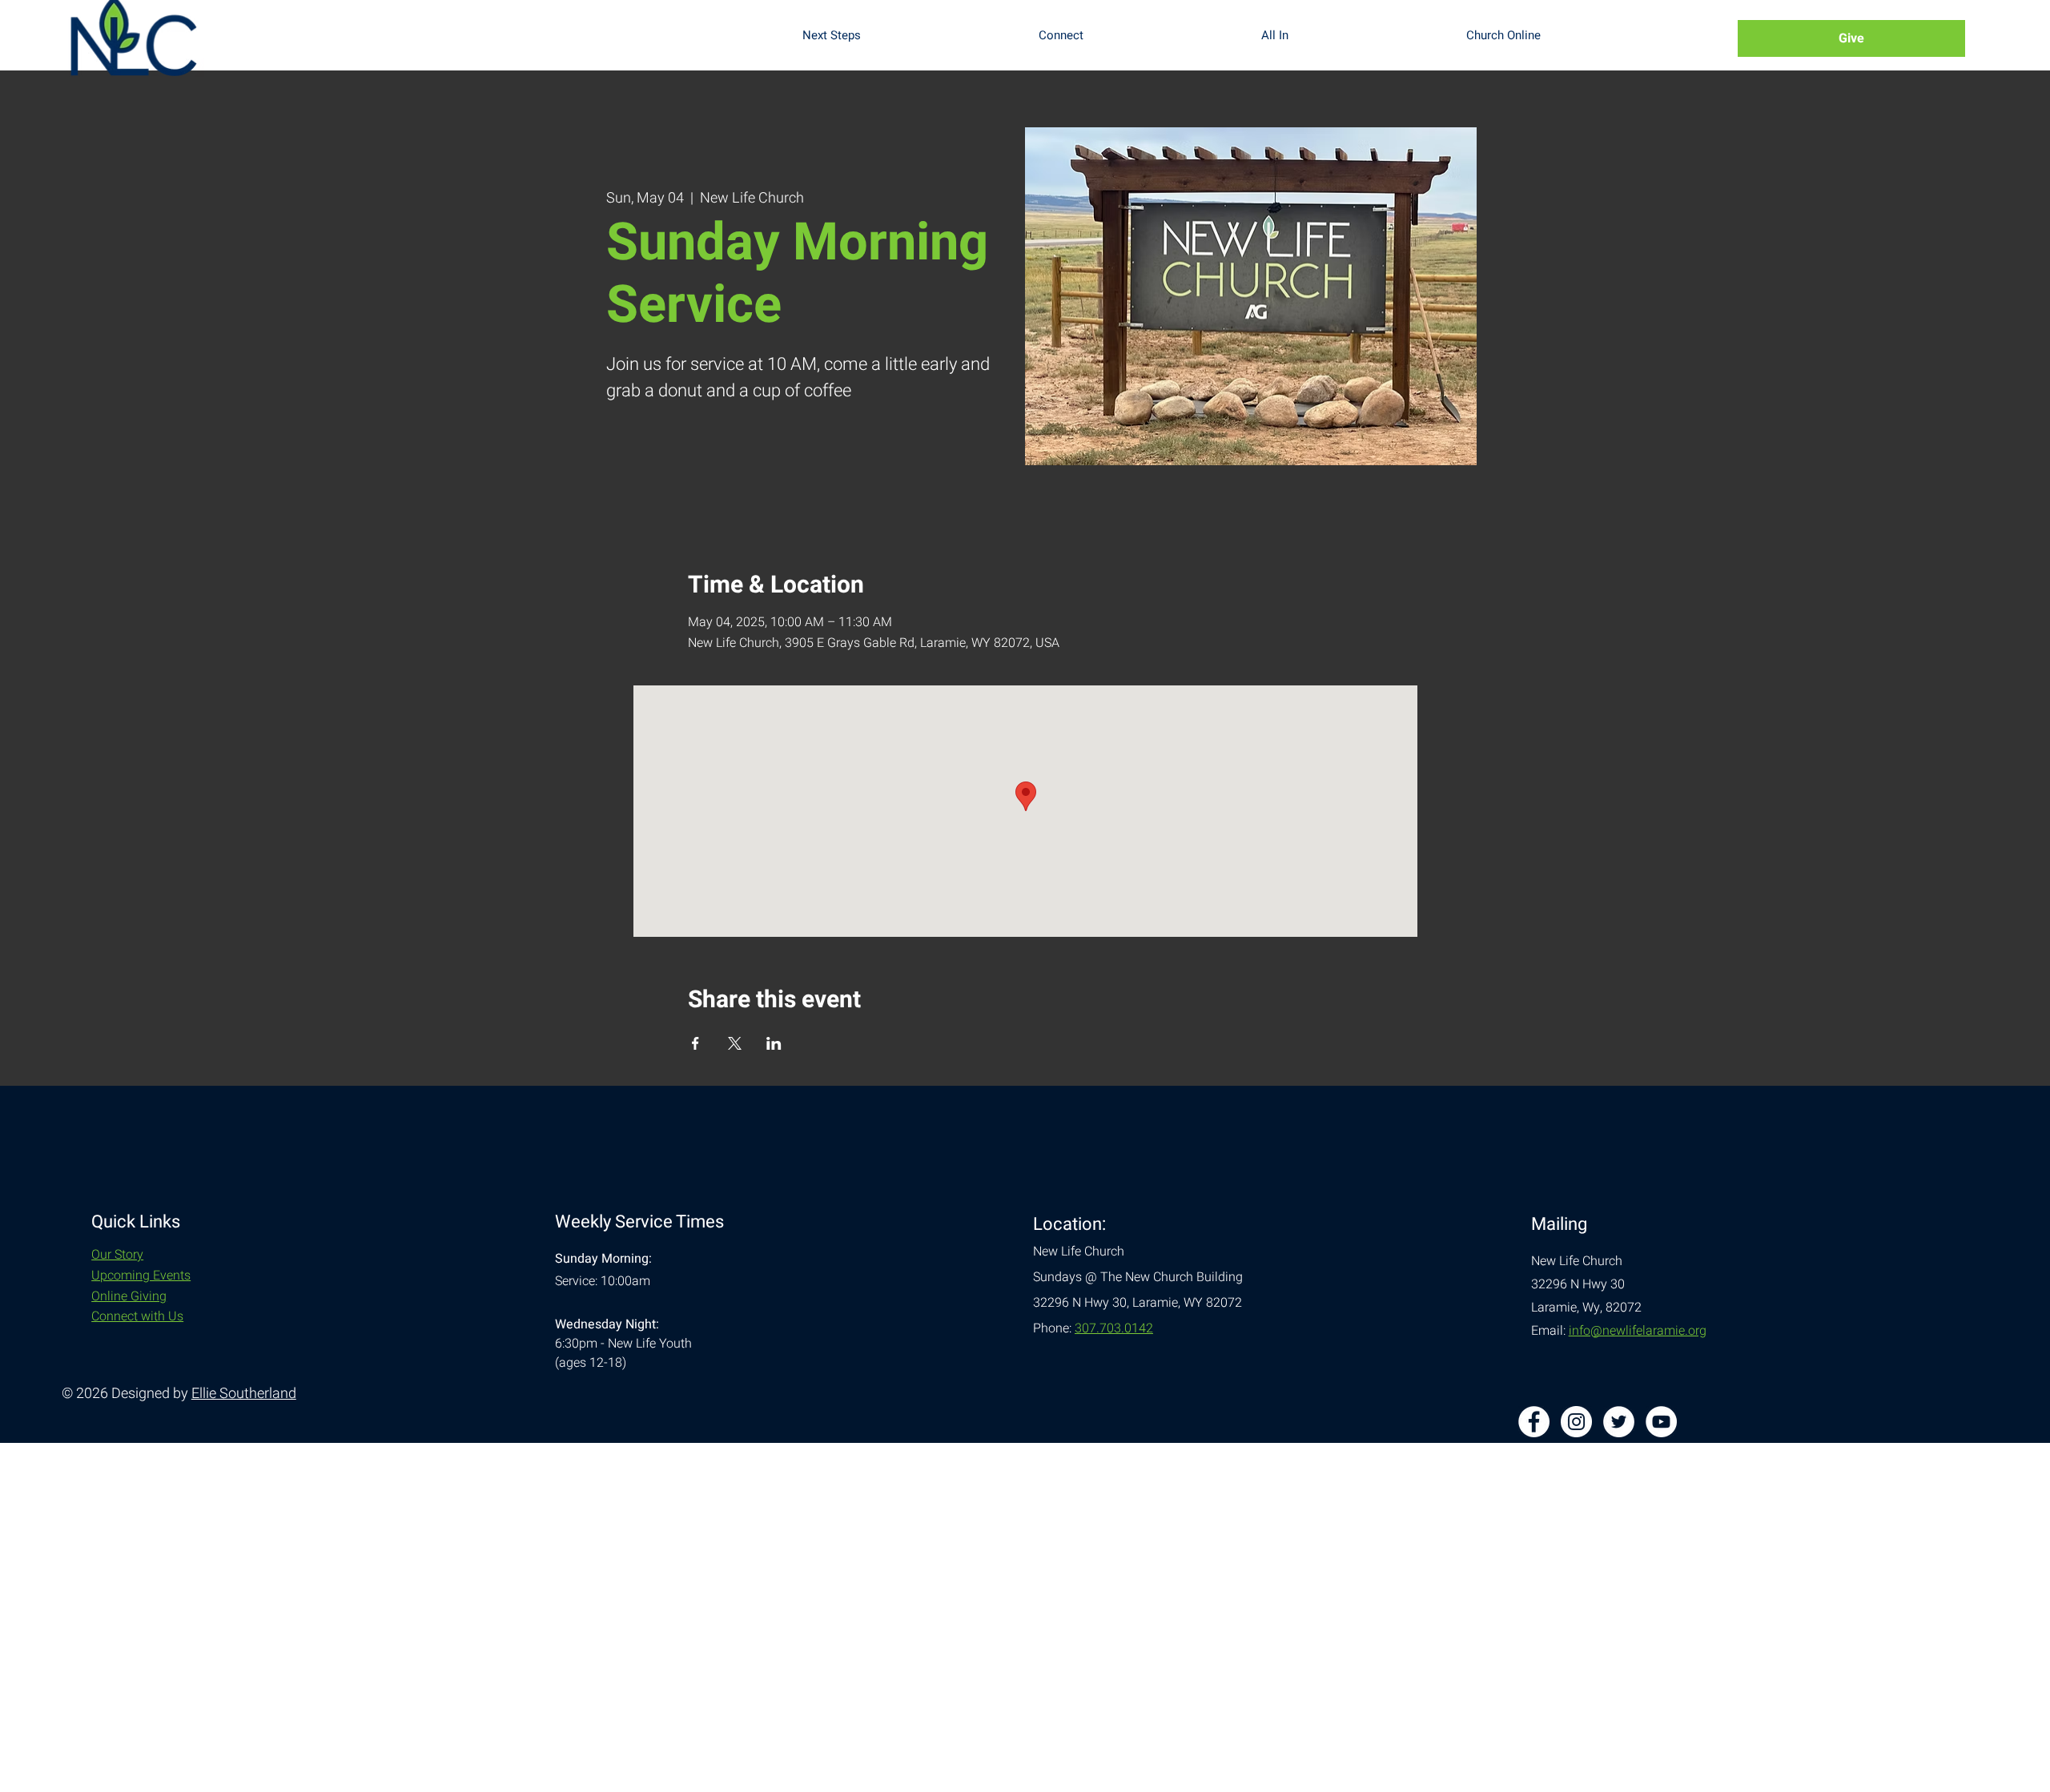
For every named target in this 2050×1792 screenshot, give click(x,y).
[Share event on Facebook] (695, 1043)
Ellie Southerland (244, 1394)
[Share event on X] (735, 1043)
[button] (908, 35)
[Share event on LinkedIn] (774, 1043)
